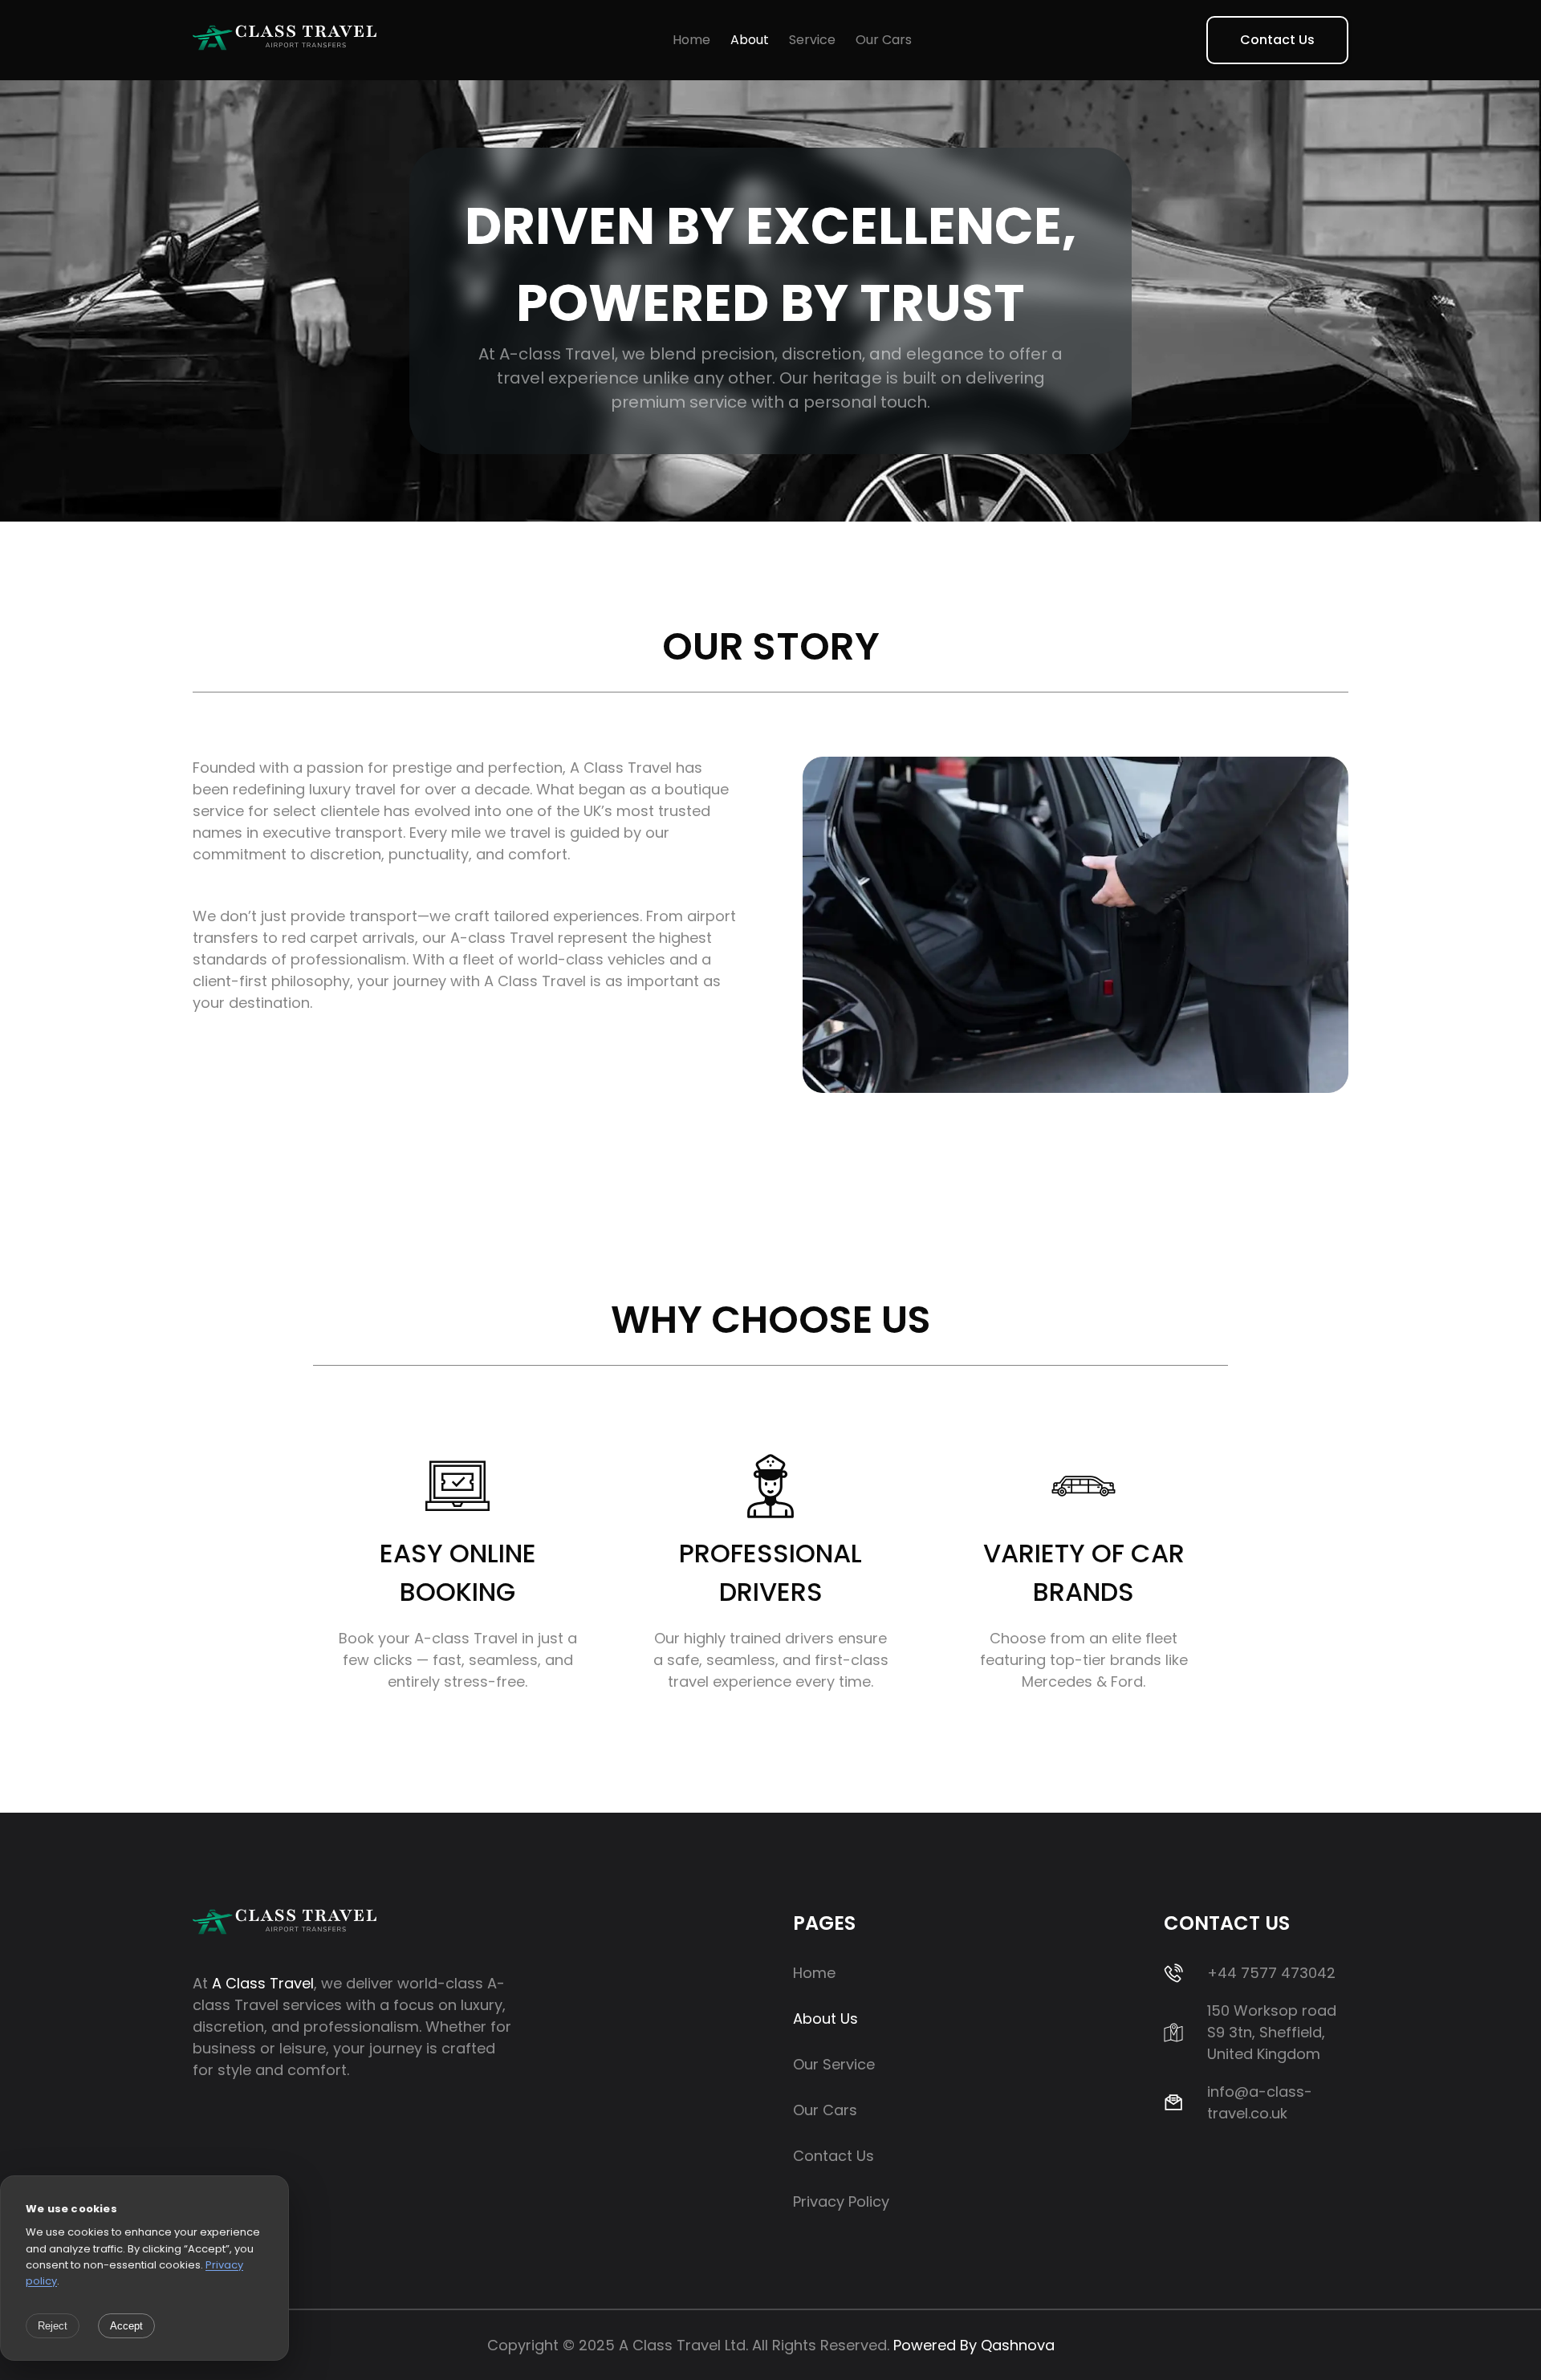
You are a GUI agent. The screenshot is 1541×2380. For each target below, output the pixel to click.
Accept (126, 2326)
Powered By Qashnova (974, 2345)
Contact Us (1277, 40)
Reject (53, 2326)
